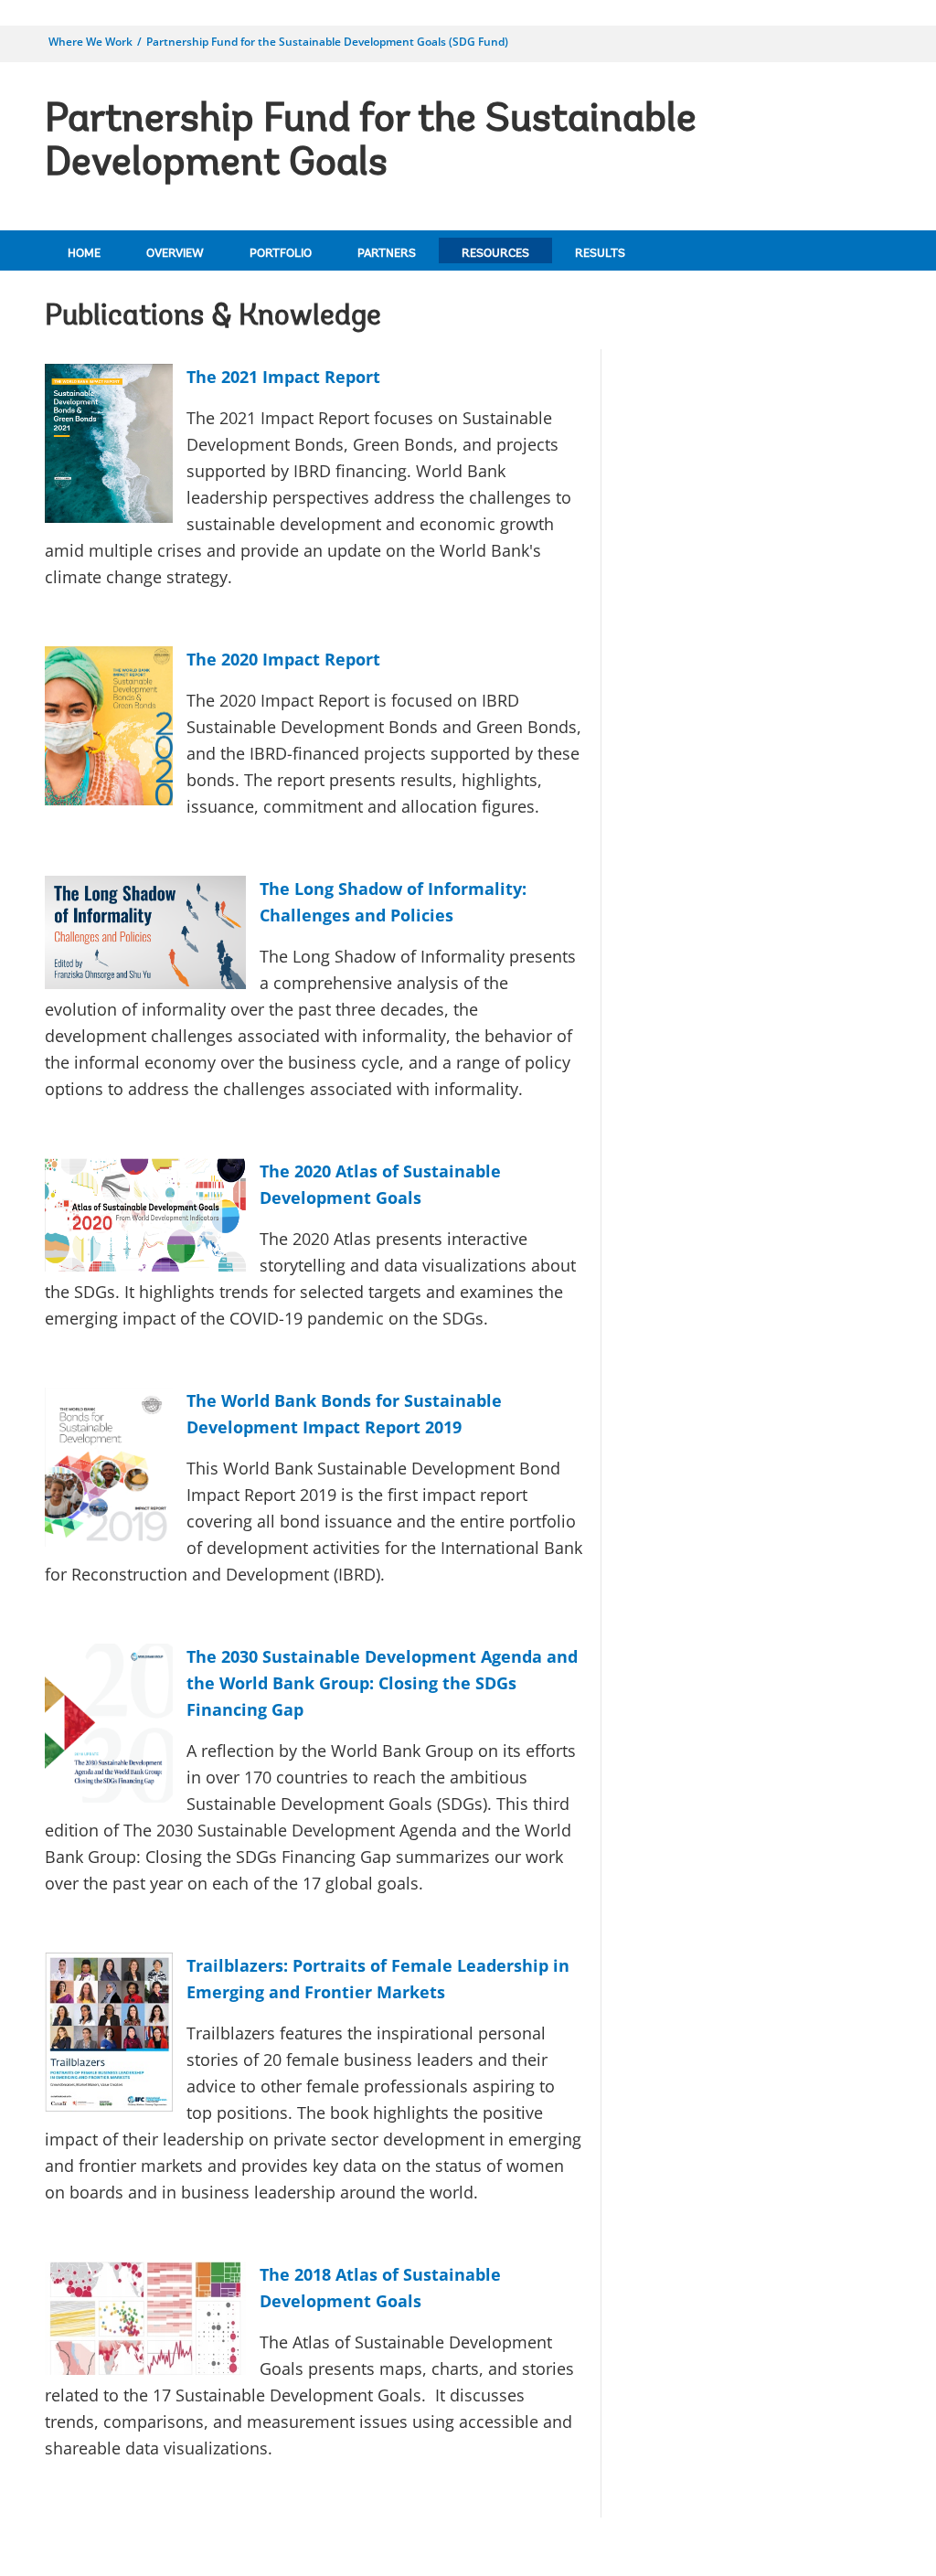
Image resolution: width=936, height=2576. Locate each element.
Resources (495, 254)
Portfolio (281, 254)
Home (84, 254)
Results (600, 254)
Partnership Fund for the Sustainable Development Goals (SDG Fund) (327, 42)
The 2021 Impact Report (283, 377)
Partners (387, 254)
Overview (175, 254)
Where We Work (90, 42)
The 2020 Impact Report (283, 659)
